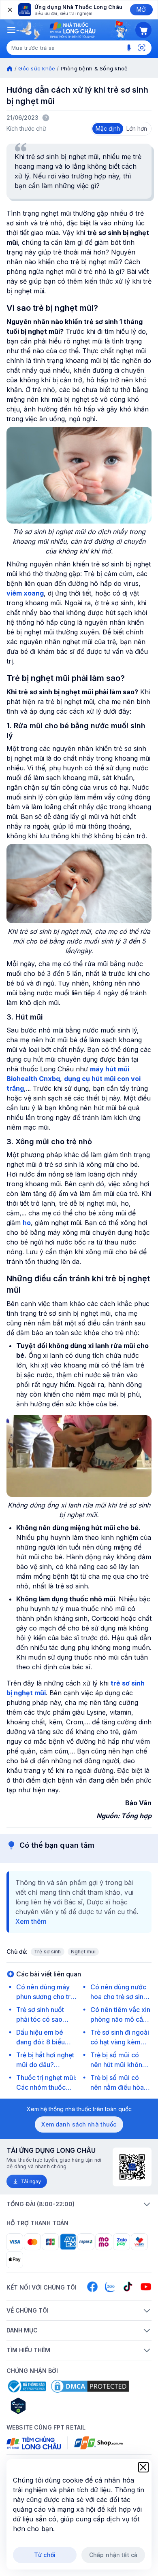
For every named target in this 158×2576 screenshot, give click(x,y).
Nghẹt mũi (83, 1952)
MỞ (141, 10)
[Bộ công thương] (26, 2386)
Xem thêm (31, 1921)
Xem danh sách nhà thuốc (79, 2124)
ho (27, 1223)
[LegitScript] (47, 2406)
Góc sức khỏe (37, 68)
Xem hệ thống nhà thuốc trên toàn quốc (79, 2109)
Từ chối (45, 2555)
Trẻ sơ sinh (48, 1952)
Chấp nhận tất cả (113, 2555)
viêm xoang (25, 593)
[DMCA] (90, 2386)
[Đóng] (9, 10)
